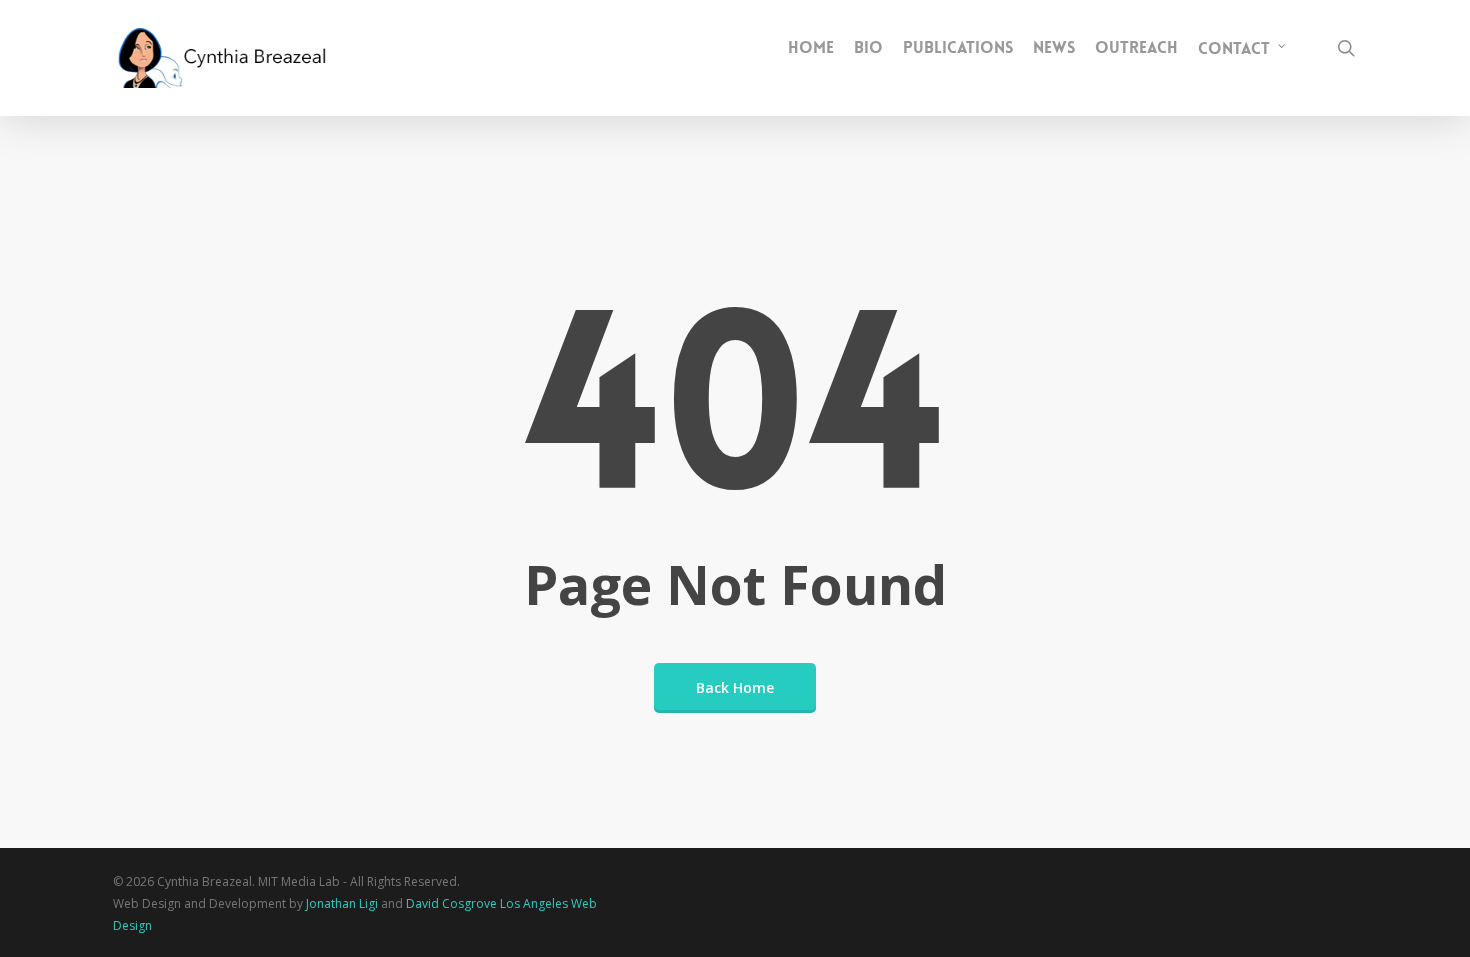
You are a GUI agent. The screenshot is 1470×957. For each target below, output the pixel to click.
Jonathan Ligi (342, 903)
